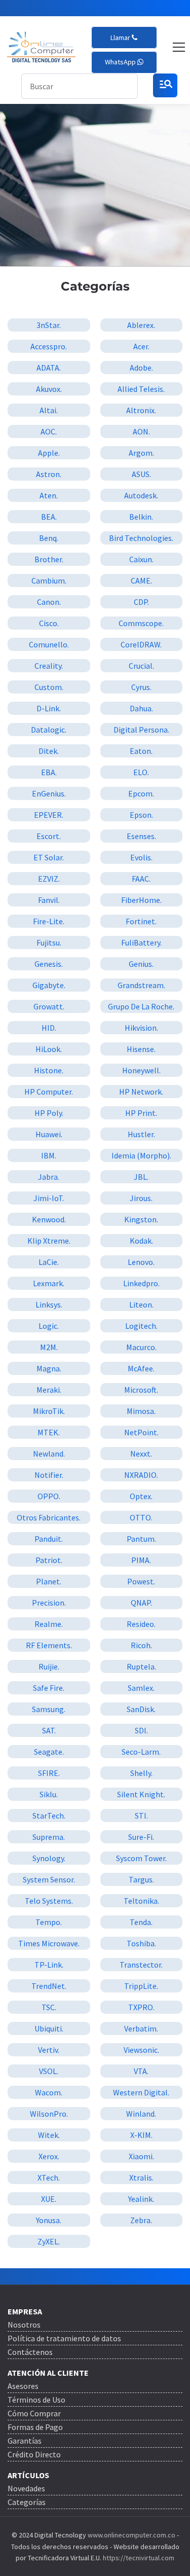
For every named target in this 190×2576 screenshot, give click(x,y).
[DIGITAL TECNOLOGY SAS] (41, 47)
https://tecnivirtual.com (139, 2558)
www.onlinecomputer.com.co (131, 2535)
